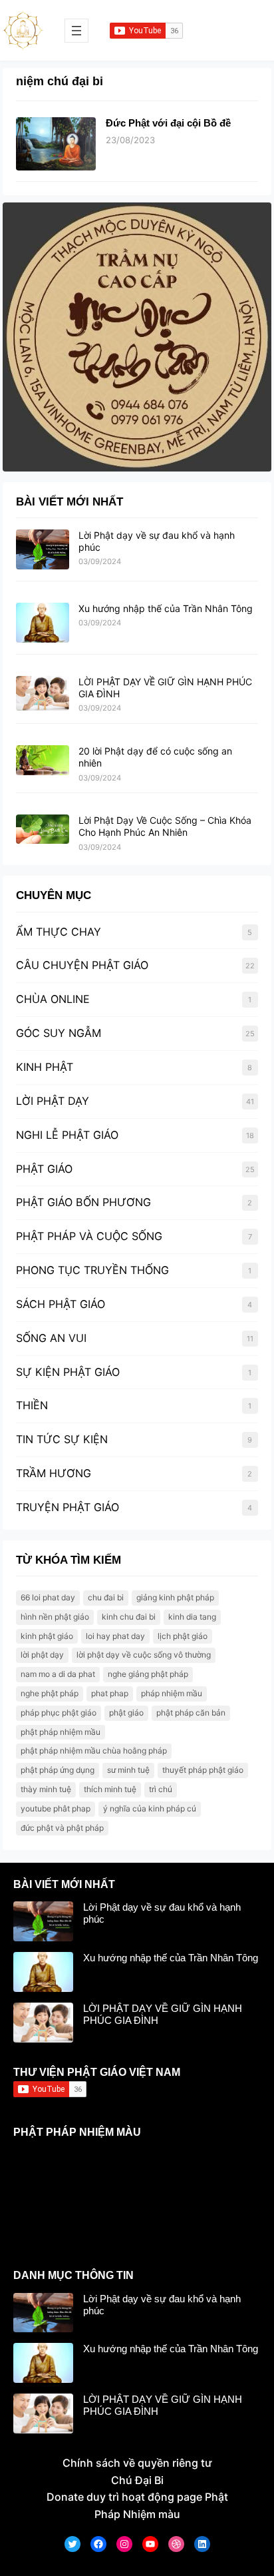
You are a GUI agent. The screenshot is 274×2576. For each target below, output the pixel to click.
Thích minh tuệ (110, 1789)
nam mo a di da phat (58, 1674)
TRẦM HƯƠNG (54, 1473)
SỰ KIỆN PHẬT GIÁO (68, 1372)
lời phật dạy (42, 1655)
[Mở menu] (76, 31)
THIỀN (32, 1405)
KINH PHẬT (45, 1067)
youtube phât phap (56, 1808)
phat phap (110, 1693)
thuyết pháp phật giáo (203, 1770)
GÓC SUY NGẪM (59, 1033)
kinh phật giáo (47, 1636)
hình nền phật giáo (55, 1617)
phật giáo (126, 1713)
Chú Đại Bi (137, 2480)
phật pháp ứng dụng (58, 1770)
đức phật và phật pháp (62, 1828)
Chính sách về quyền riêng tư (137, 2463)
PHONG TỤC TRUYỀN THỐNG (92, 1270)
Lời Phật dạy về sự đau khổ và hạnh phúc (162, 1913)
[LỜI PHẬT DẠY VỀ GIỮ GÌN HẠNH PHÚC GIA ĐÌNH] (43, 694)
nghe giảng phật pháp (148, 1674)
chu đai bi (106, 1597)
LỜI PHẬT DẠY (53, 1101)
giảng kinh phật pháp (175, 1597)
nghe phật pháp (50, 1693)
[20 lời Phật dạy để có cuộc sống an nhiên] (43, 761)
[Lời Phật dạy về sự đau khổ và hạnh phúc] (43, 550)
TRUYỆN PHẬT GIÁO (68, 1507)
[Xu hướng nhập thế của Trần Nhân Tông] (43, 623)
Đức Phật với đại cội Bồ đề (168, 123)
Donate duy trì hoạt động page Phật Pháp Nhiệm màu (137, 2505)
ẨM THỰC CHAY (59, 932)
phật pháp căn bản (191, 1713)
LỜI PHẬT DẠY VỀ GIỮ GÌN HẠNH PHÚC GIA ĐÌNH (163, 2014)
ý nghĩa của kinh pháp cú (150, 1808)
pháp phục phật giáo (59, 1713)
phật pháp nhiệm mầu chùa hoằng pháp (94, 1751)
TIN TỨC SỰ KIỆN (62, 1439)
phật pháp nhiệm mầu (61, 1732)
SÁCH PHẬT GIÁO (61, 1304)
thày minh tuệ (46, 1789)
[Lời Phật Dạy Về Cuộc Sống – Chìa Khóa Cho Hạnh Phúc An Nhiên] (43, 830)
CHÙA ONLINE (53, 999)
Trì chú (161, 1789)
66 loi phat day (48, 1597)
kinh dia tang (192, 1617)
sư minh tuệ (128, 1770)
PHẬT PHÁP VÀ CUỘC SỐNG (89, 1236)
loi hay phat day (115, 1636)
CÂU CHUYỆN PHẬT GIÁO (82, 965)
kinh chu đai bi (129, 1617)
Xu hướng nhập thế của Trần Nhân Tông (166, 608)
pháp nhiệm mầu (172, 1693)
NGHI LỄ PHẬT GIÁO (67, 1135)
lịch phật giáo (183, 1636)
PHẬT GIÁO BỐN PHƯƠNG (83, 1202)
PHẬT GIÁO (44, 1169)
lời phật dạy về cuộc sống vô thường (144, 1655)
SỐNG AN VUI (51, 1338)
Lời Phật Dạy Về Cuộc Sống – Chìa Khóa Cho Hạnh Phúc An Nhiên (165, 826)
